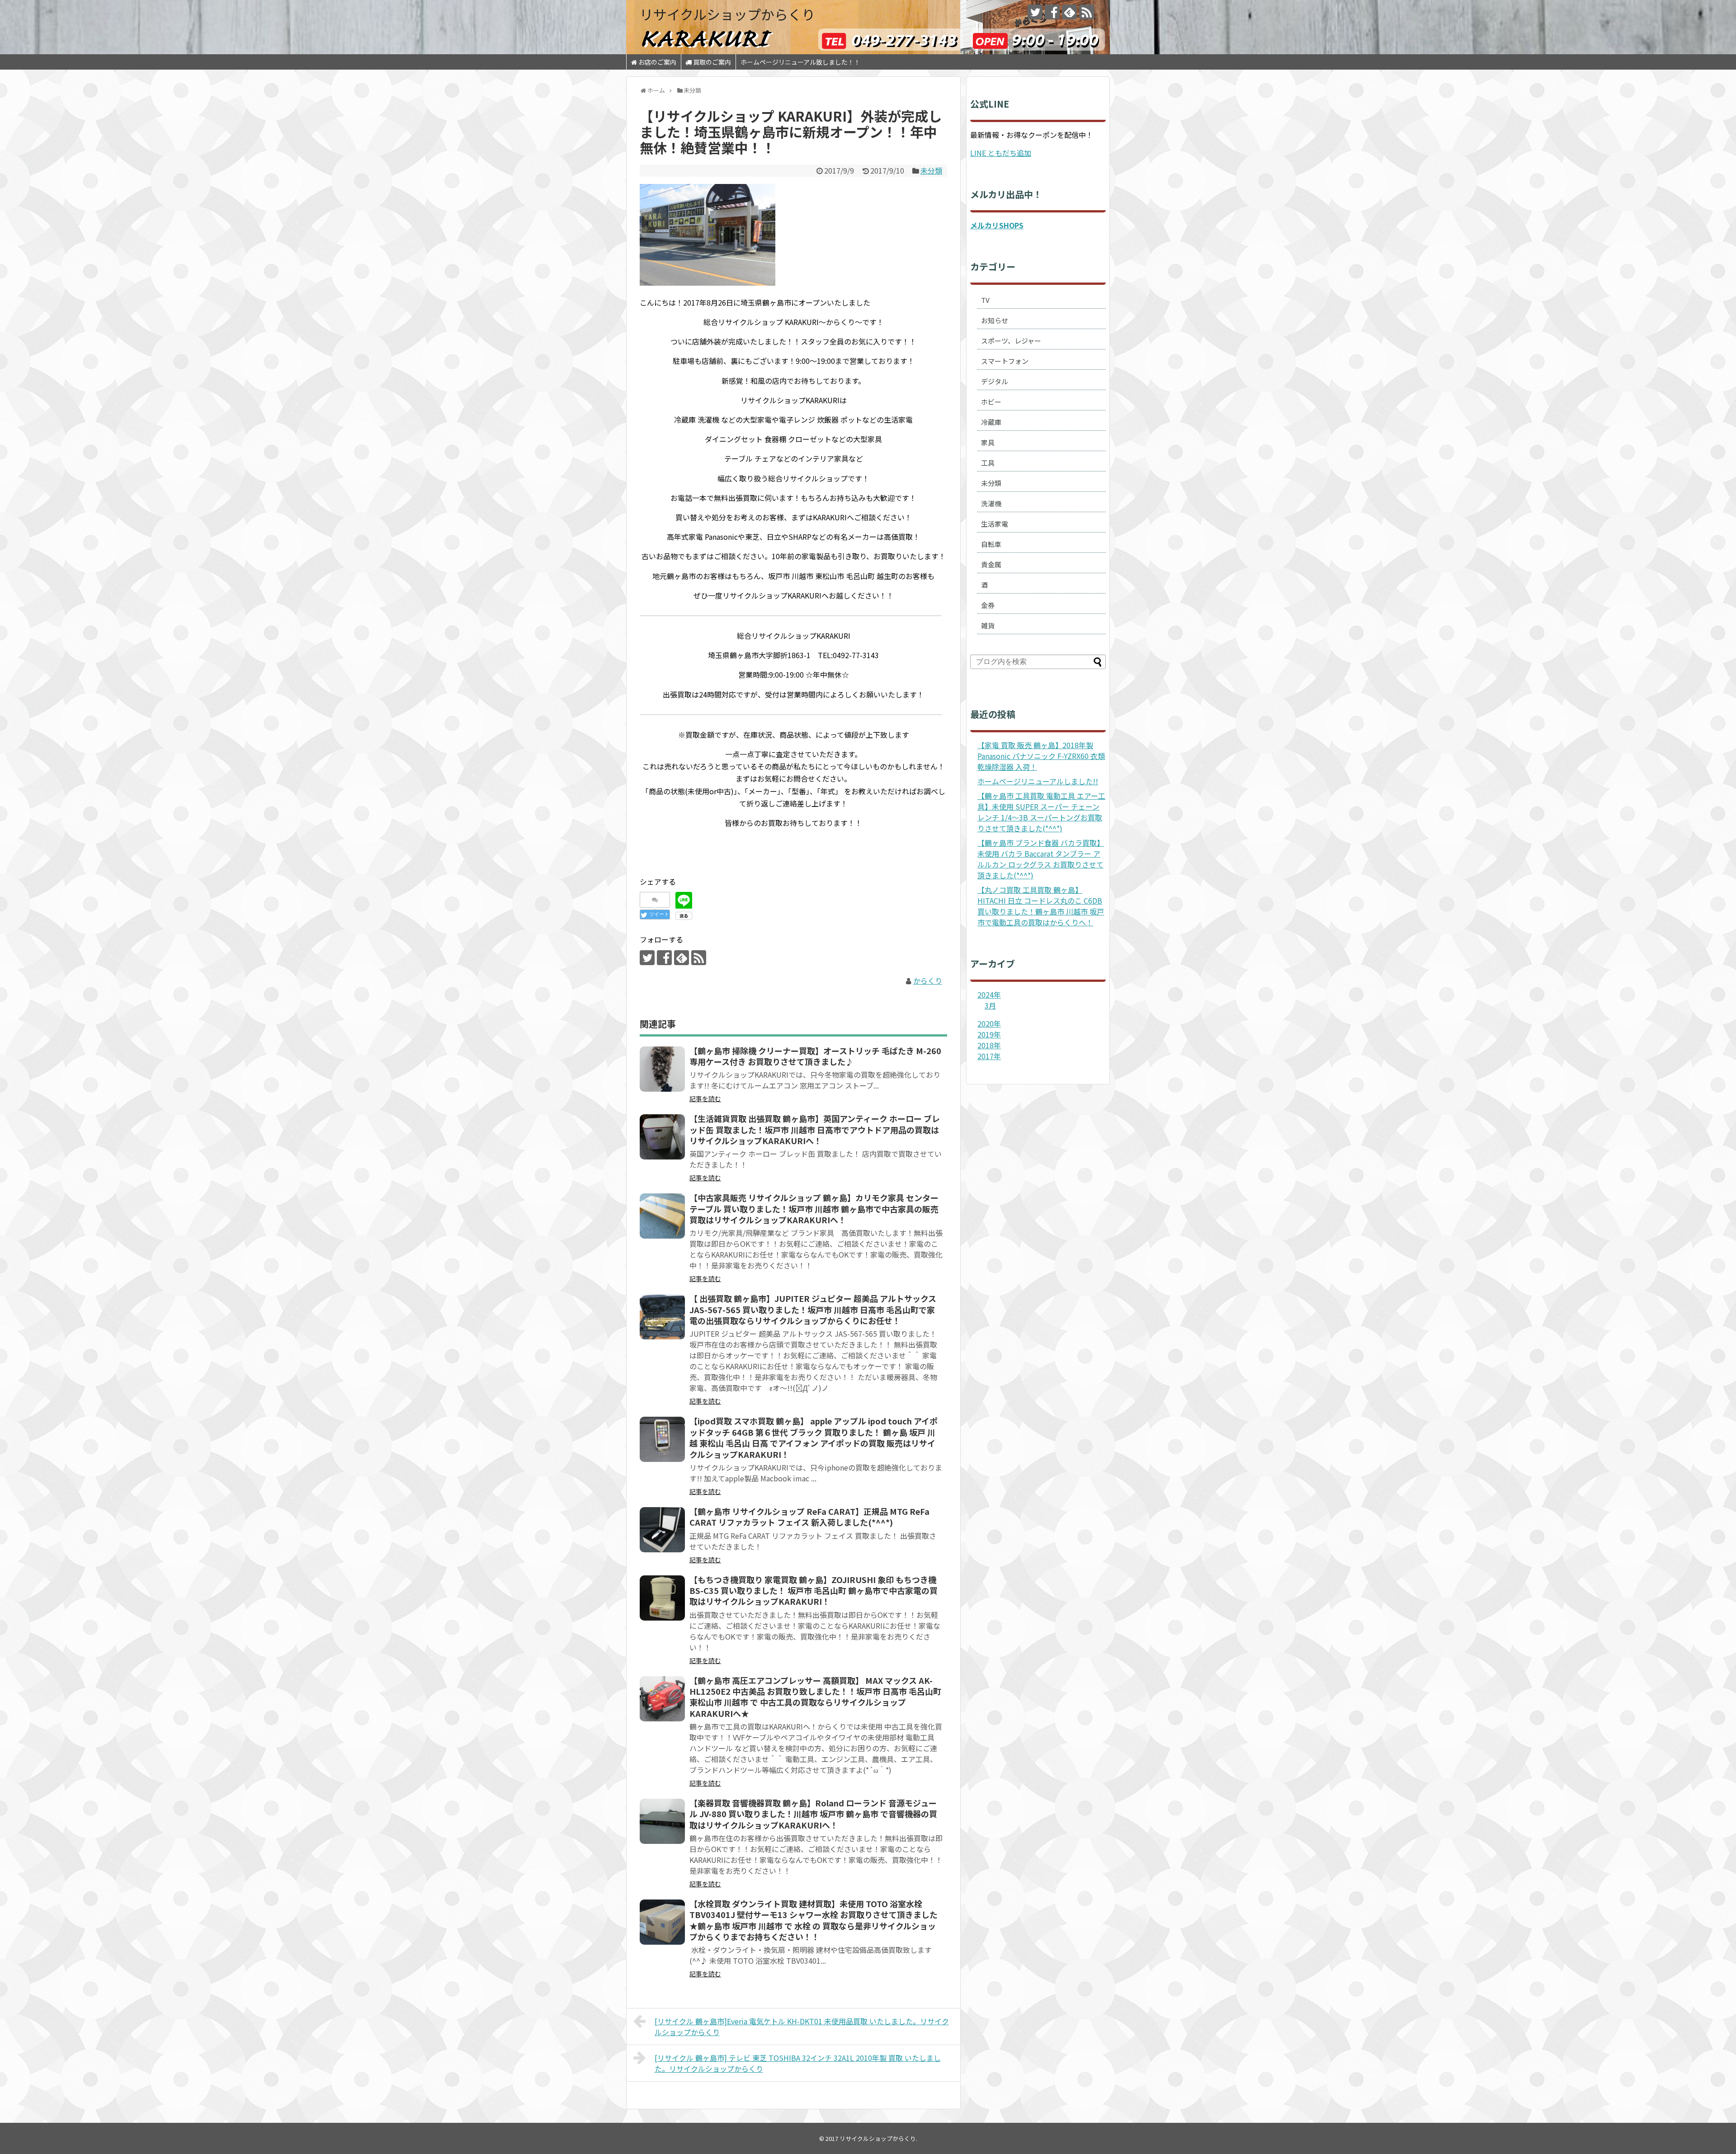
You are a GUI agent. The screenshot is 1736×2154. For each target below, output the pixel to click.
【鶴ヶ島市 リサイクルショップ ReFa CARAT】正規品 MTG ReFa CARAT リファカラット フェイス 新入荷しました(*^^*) (809, 1517)
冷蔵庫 (991, 422)
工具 (988, 463)
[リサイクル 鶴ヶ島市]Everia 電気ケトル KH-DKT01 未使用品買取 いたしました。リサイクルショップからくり (802, 2027)
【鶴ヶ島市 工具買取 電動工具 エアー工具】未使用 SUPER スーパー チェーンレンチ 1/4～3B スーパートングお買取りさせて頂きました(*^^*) (1041, 812)
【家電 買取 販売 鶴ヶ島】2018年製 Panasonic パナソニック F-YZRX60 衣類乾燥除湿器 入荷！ (1041, 756)
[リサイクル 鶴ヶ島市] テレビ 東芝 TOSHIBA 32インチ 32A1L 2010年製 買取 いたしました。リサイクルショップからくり (798, 2063)
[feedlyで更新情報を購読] (1069, 12)
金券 (988, 605)
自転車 (991, 544)
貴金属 (991, 564)
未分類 (931, 170)
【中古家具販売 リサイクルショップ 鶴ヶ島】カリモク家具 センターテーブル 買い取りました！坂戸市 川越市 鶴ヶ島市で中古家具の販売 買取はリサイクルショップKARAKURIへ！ (814, 1209)
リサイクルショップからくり (727, 14)
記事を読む (705, 1098)
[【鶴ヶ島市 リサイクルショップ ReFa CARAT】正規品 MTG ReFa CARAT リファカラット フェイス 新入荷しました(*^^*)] (662, 1530)
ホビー (991, 402)
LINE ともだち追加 (1001, 153)
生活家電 (995, 524)
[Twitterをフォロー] (1035, 12)
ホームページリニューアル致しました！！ (800, 62)
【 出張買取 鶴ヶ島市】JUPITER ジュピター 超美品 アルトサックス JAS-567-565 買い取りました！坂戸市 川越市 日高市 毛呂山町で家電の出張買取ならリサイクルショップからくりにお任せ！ (813, 1309)
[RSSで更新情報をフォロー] (1087, 12)
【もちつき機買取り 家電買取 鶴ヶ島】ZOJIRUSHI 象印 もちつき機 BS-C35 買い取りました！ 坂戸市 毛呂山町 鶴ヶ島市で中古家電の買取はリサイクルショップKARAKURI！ (814, 1591)
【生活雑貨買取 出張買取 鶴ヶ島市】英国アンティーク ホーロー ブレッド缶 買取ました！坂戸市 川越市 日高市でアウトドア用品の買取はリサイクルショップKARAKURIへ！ (815, 1129)
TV (985, 300)
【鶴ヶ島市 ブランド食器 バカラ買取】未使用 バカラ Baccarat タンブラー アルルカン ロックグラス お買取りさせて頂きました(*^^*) (1041, 859)
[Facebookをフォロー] (1052, 12)
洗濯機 (991, 503)
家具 (988, 442)
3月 (990, 1005)
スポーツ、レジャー (1011, 341)
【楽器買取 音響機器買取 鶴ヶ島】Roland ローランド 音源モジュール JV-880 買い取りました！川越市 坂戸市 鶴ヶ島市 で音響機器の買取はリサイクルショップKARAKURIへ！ (813, 1814)
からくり (928, 980)
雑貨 (988, 625)
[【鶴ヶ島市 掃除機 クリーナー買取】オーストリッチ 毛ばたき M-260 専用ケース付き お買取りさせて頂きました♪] (662, 1069)
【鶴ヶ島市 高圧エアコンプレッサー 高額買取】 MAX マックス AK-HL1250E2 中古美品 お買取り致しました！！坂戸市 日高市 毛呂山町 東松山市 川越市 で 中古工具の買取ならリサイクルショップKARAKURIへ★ (815, 1697)
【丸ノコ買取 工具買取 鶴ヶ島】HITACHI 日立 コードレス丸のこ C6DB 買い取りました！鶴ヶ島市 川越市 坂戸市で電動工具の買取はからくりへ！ (1041, 906)
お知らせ (995, 320)
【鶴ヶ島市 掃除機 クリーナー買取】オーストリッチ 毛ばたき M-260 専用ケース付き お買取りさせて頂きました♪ (815, 1056)
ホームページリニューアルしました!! (1038, 781)
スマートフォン (1005, 361)
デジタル (995, 381)
